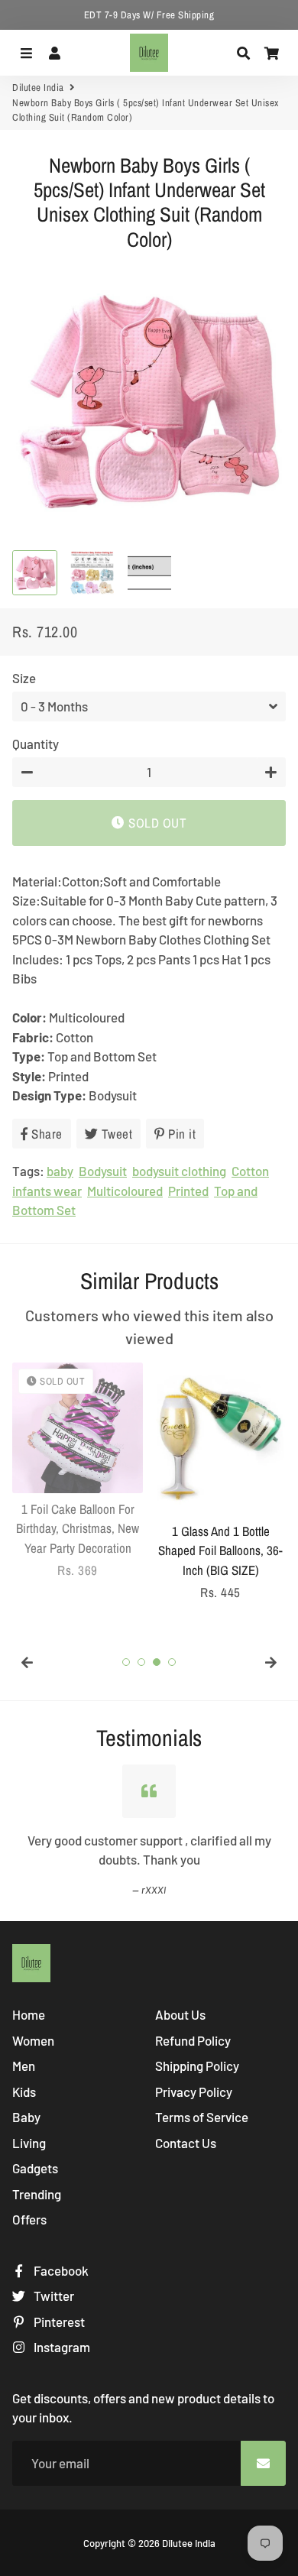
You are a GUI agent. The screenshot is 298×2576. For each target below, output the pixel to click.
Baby (26, 2117)
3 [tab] (157, 1662)
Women (33, 2040)
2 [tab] (141, 1662)
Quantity (36, 744)
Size (24, 678)
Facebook (60, 2270)
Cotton (250, 1171)
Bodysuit (103, 1171)
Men (24, 2066)
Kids (24, 2092)
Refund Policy (193, 2040)
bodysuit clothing (179, 1171)
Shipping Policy (197, 2066)
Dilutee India (38, 87)
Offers (29, 2219)
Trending (37, 2194)
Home (29, 2014)
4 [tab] (172, 1662)
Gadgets (35, 2168)
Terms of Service (202, 2117)
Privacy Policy (194, 2092)
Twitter (53, 2296)
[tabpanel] (78, 1471)
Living (29, 2143)
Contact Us (186, 2143)
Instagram (61, 2347)
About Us (180, 2014)
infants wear (47, 1191)
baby (60, 1171)
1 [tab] (126, 1662)
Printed (188, 1191)
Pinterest (58, 2322)
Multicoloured (125, 1191)
